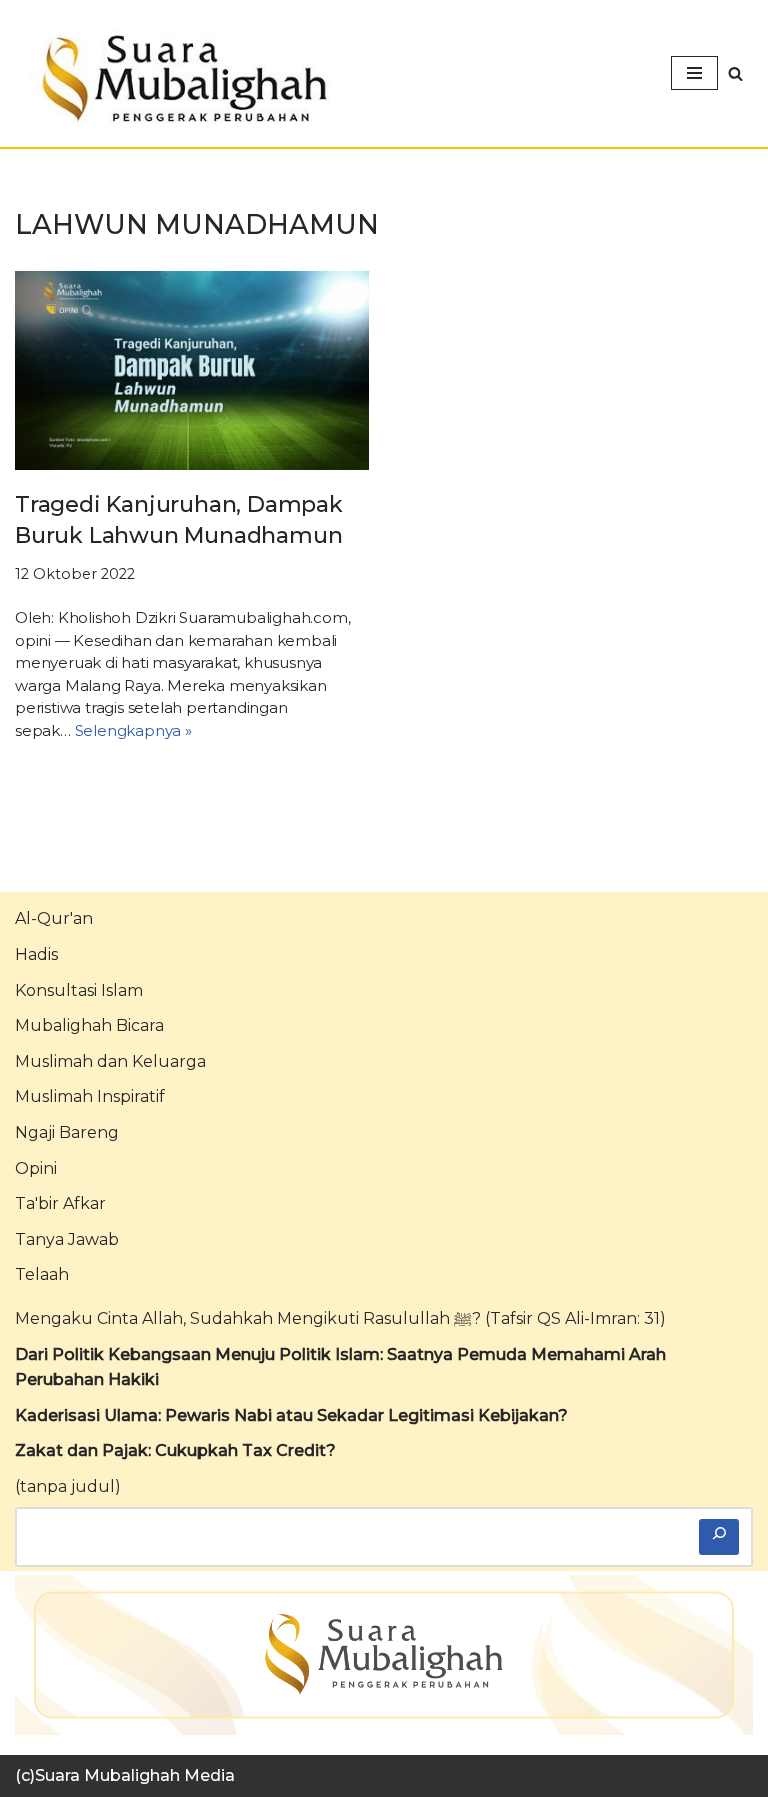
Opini (36, 1168)
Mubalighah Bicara (89, 1025)
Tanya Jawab (67, 1239)
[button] (735, 73)
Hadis (36, 954)
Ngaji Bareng (67, 1132)
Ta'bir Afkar (60, 1203)
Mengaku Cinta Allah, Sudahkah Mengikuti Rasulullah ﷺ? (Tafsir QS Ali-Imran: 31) (340, 1318)
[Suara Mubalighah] (180, 78)
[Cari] (719, 1537)
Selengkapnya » (133, 730)
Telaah (42, 1274)
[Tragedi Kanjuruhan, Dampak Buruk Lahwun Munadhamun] (192, 370)
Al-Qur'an (54, 918)
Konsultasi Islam (79, 990)
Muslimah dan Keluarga (110, 1061)
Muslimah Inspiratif (90, 1096)
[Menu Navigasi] (694, 73)
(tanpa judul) (68, 1486)
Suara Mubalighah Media (135, 1775)
